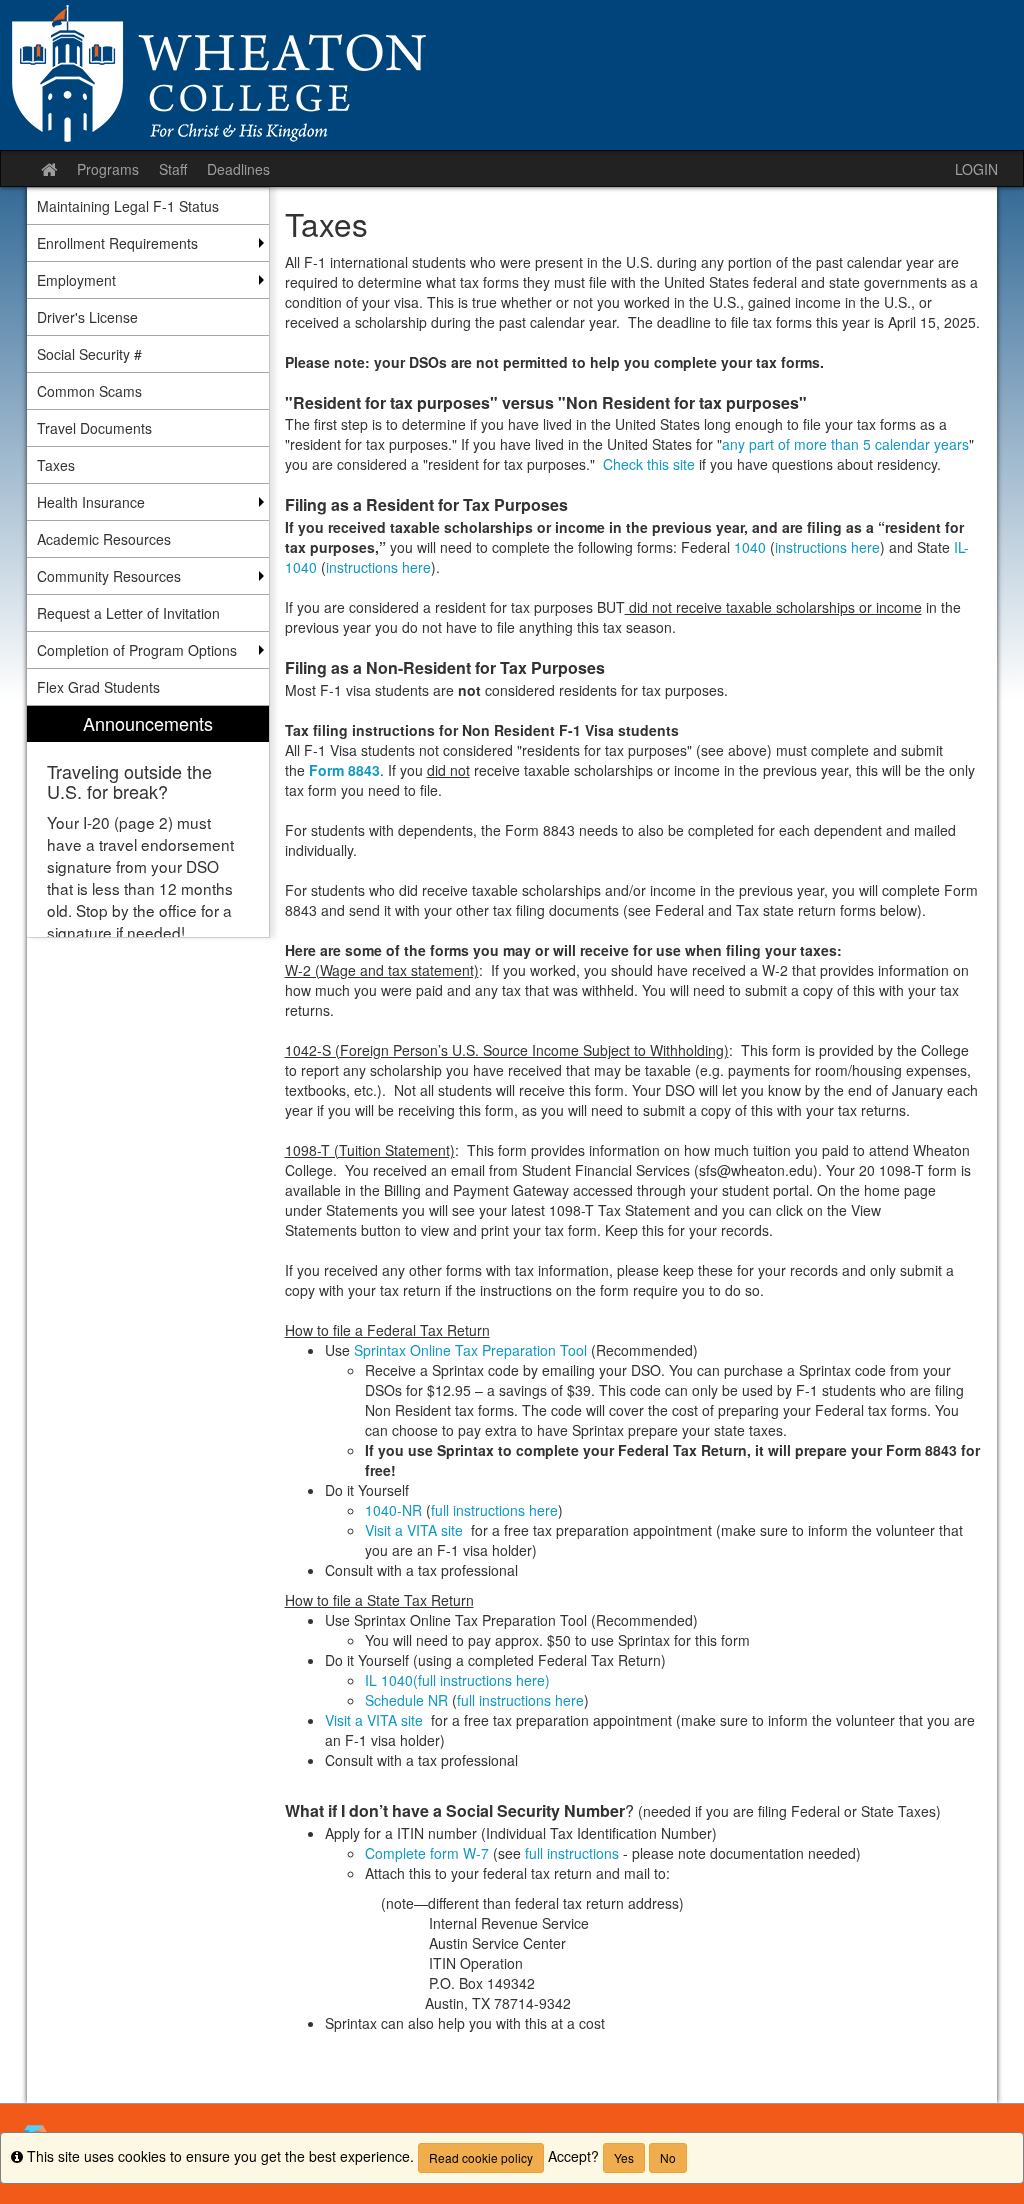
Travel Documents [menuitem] (94, 428)
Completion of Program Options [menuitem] (137, 650)
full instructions (572, 1853)
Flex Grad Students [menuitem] (98, 687)
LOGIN (976, 169)
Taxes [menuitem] (56, 465)
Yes (624, 2157)
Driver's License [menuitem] (87, 317)
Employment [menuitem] (76, 280)
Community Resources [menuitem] (109, 576)
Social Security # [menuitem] (89, 354)
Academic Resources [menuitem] (104, 539)
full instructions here (494, 1510)
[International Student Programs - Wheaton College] (512, 75)
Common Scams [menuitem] (89, 391)
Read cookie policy (481, 2157)
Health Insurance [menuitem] (91, 502)
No (668, 2157)
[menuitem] (148, 821)
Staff (173, 169)
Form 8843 (344, 770)
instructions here (827, 547)
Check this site (651, 464)
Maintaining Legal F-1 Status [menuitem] (128, 206)
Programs (108, 169)
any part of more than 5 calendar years (845, 444)
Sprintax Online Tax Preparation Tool (472, 1350)
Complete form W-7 (427, 1853)
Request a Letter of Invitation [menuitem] (128, 613)
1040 (750, 547)
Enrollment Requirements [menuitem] (117, 243)
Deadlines (238, 169)
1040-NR (393, 1510)
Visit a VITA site (416, 1530)
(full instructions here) (481, 1680)
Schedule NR (406, 1700)
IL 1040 (389, 1680)
